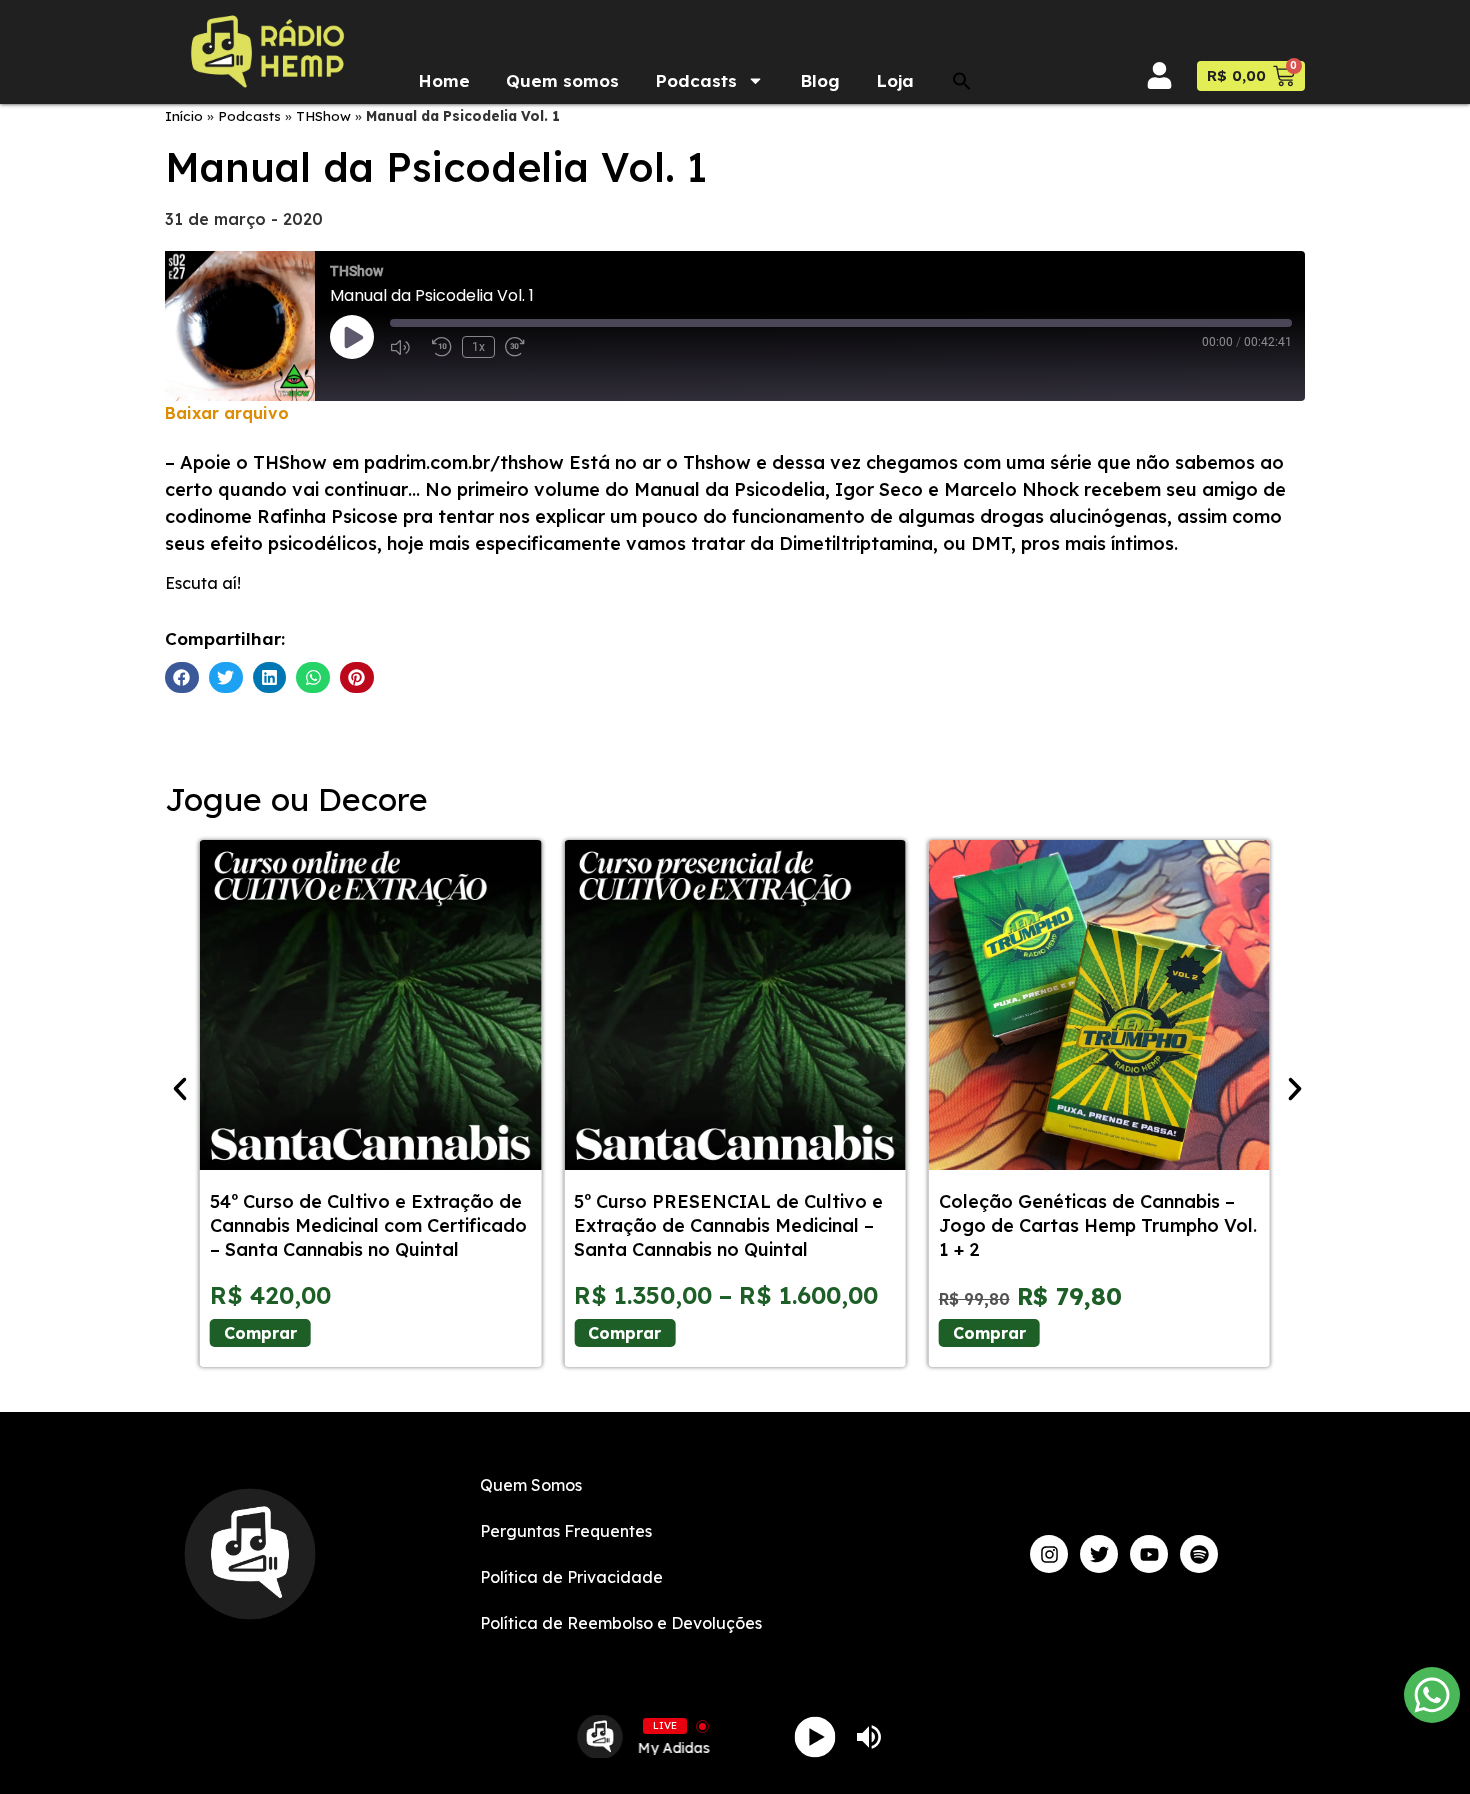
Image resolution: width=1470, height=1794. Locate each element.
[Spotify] (1199, 1554)
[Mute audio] (406, 347)
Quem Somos (531, 1485)
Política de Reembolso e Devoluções (621, 1623)
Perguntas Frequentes (566, 1531)
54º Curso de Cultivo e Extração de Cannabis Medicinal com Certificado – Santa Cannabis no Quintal (368, 1225)
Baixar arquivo (227, 413)
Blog (820, 80)
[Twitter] (1099, 1554)
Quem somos (562, 80)
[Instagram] (1049, 1554)
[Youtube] (1149, 1554)
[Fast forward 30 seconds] (521, 347)
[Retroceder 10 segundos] (442, 347)
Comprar (260, 1333)
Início (184, 115)
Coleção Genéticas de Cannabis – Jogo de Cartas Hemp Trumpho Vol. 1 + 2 (1098, 1225)
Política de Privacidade (571, 1577)
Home (444, 80)
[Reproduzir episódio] (352, 337)
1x (478, 347)
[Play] (815, 1736)
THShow (323, 115)
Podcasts (696, 80)
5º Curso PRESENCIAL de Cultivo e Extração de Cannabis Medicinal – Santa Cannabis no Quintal (728, 1225)
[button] (962, 81)
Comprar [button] (989, 1333)
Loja (895, 80)
